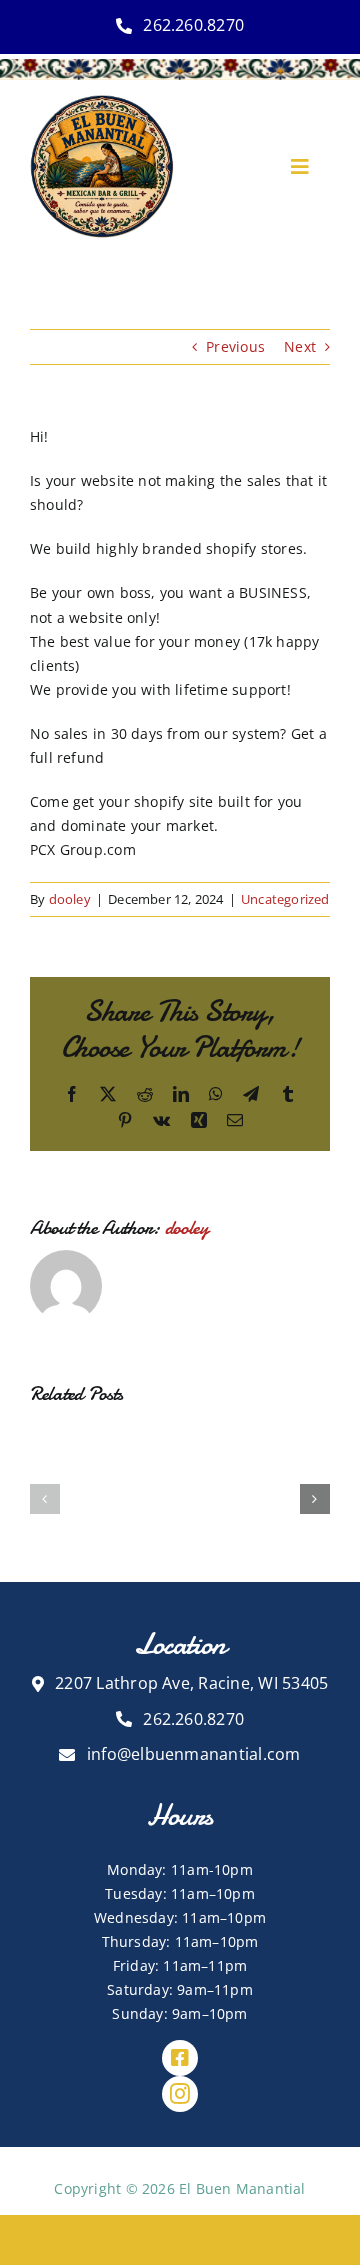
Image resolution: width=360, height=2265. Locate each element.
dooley (70, 899)
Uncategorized (285, 899)
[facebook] (180, 2058)
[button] (45, 1499)
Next (300, 346)
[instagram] (180, 2094)
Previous (235, 346)
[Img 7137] (102, 101)
